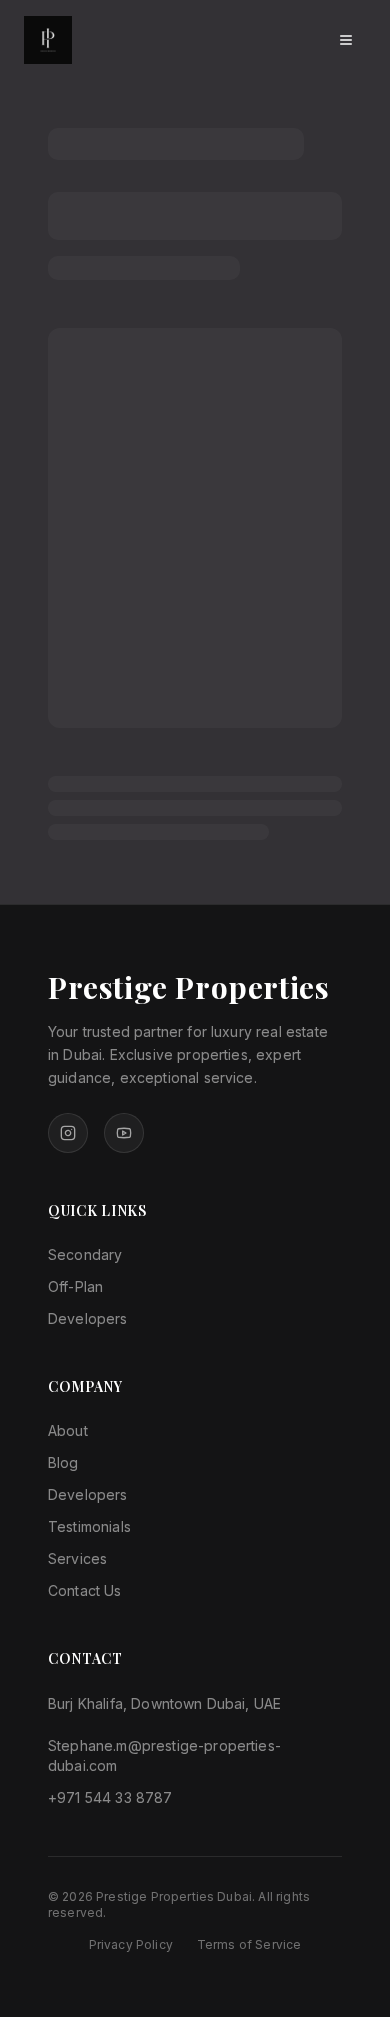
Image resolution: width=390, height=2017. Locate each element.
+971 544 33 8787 (110, 1797)
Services (77, 1558)
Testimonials (89, 1526)
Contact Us (85, 1590)
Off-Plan (75, 1286)
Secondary (85, 1254)
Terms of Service (249, 1944)
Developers (88, 1318)
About (68, 1430)
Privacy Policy (131, 1944)
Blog (63, 1462)
